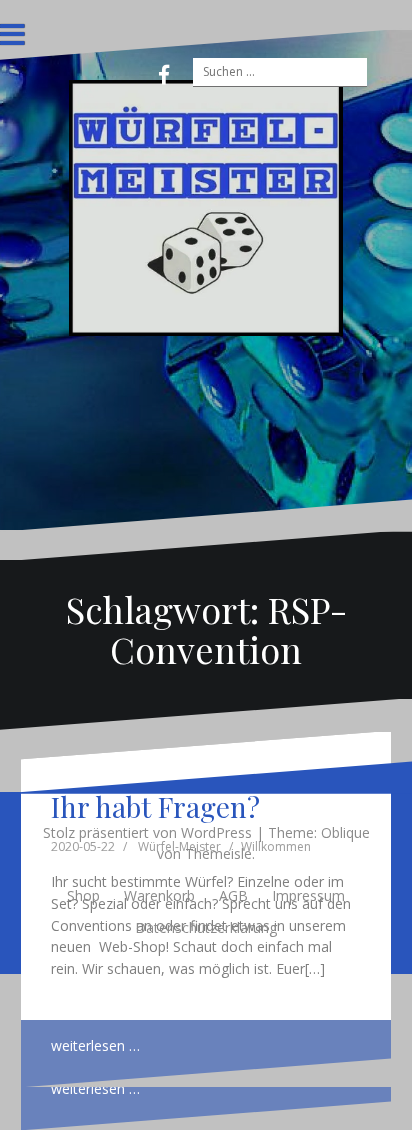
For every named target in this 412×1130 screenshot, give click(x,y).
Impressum (308, 895)
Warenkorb (159, 895)
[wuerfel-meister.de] (206, 206)
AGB (233, 895)
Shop (83, 895)
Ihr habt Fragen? (155, 806)
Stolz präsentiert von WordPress (147, 832)
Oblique (345, 832)
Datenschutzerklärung (206, 927)
